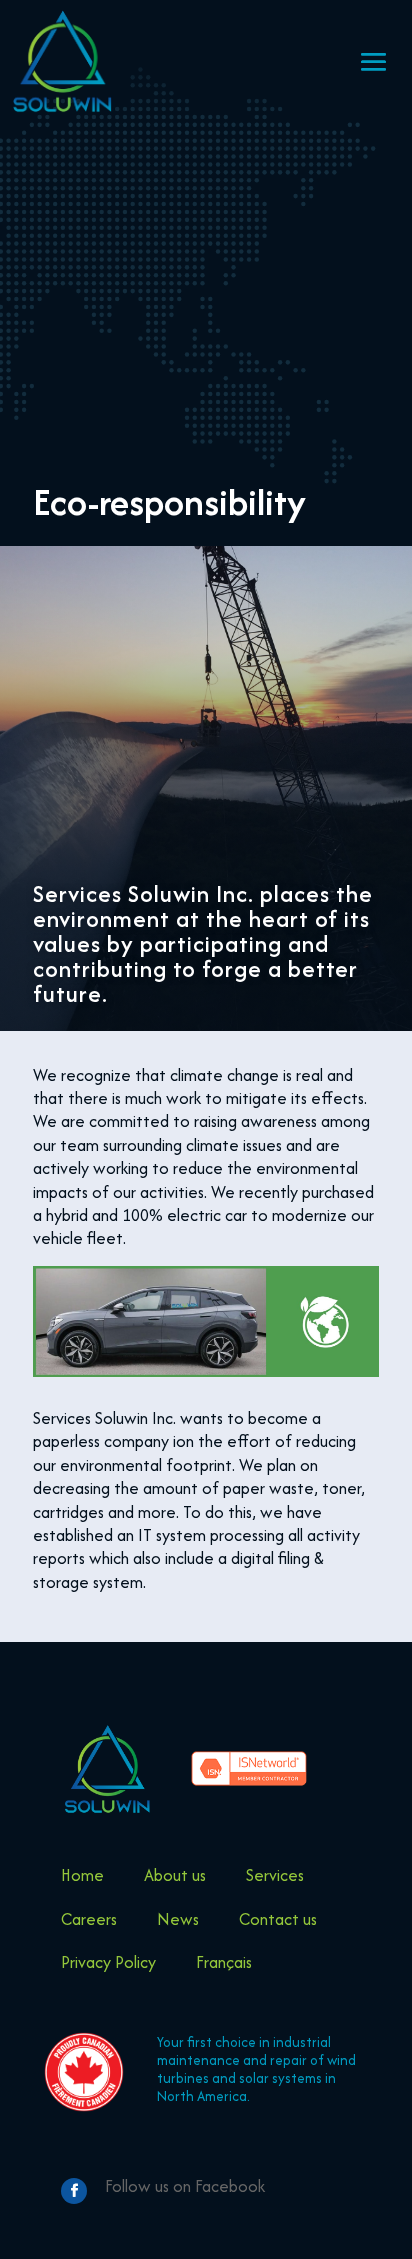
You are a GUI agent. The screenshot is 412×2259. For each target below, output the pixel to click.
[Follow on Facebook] (74, 2191)
